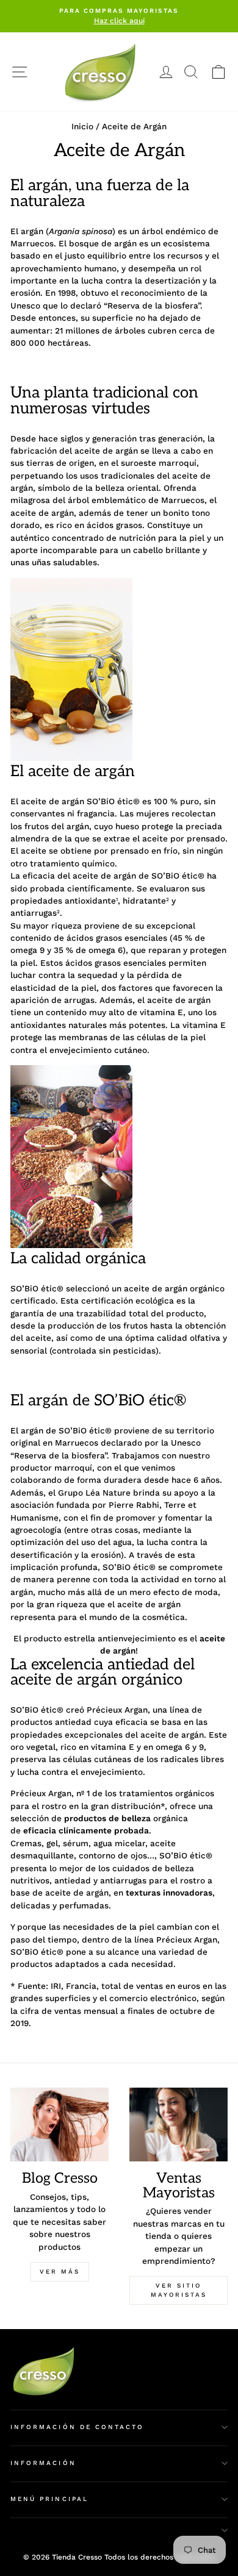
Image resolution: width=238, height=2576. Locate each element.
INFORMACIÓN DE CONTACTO (77, 2427)
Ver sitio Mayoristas (179, 2290)
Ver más (60, 2271)
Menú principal (49, 2499)
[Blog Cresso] (60, 2125)
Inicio (82, 126)
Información (43, 2463)
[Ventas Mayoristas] (179, 2125)
